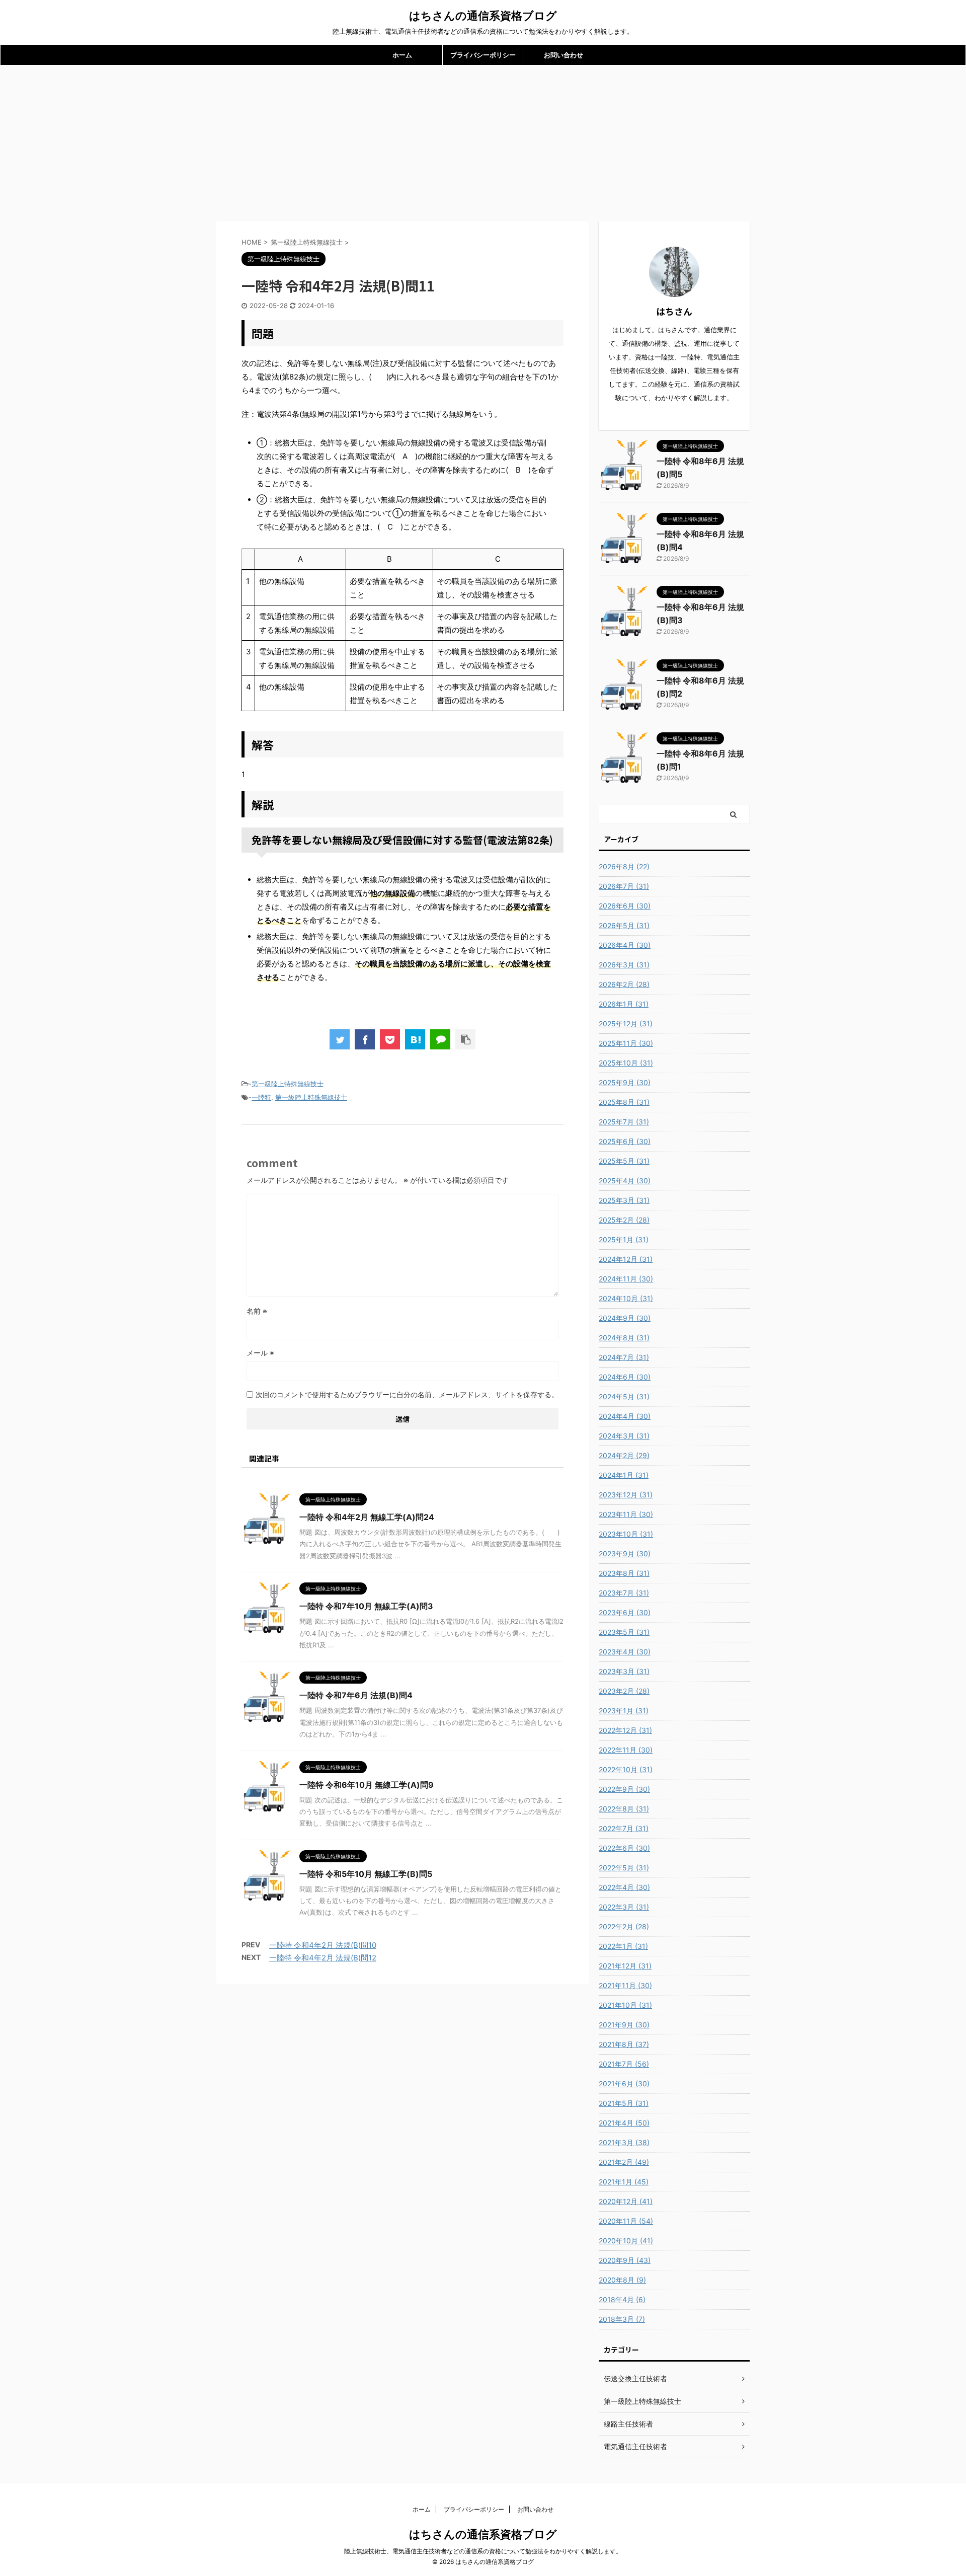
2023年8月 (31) (624, 1573)
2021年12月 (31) (625, 1966)
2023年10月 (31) (626, 1534)
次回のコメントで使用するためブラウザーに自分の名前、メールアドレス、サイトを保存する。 (407, 1394)
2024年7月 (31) (624, 1357)
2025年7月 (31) (624, 1122)
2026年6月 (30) (625, 906)
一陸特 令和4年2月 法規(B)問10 (323, 1945)
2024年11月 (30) (626, 1279)
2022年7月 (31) (624, 1828)
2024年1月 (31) (624, 1475)
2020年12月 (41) (626, 2201)
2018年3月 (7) (622, 2319)
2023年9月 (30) (625, 1554)
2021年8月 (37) (624, 2044)
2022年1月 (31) (623, 1946)
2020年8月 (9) (622, 2280)
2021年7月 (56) (624, 2064)
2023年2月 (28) (624, 1691)
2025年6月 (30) (625, 1141)
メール (260, 1353)
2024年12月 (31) (626, 1259)
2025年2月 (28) (624, 1220)
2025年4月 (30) (625, 1181)
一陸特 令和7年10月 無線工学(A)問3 (366, 1606)
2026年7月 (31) (624, 886)
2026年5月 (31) (624, 925)
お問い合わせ (563, 55)
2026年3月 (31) (624, 965)
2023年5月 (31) (624, 1632)
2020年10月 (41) (626, 2241)
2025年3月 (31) (624, 1200)
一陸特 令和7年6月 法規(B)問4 (356, 1695)
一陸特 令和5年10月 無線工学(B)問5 (366, 1874)
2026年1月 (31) (624, 1004)
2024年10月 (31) (626, 1298)
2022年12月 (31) (625, 1730)
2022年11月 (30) (626, 1750)
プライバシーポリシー (483, 55)
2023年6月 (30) (625, 1612)
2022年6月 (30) (624, 1848)
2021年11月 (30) (625, 1985)
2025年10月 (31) (626, 1063)
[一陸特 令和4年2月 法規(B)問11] (415, 1039)
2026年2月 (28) (624, 984)
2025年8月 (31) (624, 1102)
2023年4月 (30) (625, 1652)
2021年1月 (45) (624, 2182)
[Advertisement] (483, 141)
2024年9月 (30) (625, 1318)
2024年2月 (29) (624, 1455)
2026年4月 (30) (625, 945)
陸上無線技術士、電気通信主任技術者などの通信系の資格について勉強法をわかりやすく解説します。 (483, 2551)
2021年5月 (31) (624, 2103)
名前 (257, 1311)
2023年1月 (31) (624, 1711)
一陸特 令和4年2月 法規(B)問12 (323, 1958)
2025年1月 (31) (624, 1239)
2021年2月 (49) (624, 2162)
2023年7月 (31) (624, 1593)
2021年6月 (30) (624, 2083)
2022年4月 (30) (624, 1887)
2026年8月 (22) (624, 866)
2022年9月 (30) (624, 1789)
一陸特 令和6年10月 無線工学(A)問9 (367, 1785)
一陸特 (261, 1097)
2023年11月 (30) (626, 1514)
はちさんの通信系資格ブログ (483, 16)
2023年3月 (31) (624, 1671)
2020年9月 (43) (625, 2260)
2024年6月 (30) (625, 1377)
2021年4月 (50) (624, 2123)
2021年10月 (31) (625, 2005)
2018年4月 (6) (622, 2299)
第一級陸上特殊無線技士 (288, 1084)
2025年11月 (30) (626, 1043)
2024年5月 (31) (624, 1396)
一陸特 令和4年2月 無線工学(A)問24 (367, 1517)
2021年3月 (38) (624, 2142)
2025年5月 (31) (624, 1161)
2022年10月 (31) (626, 1769)
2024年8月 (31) (624, 1338)
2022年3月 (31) (624, 1907)
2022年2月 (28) (624, 1926)
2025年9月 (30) (625, 1082)
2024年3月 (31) (624, 1436)
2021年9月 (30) (624, 2025)
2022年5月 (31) (624, 1868)
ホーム (402, 55)
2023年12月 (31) (626, 1495)
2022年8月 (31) (624, 1809)
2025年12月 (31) (626, 1024)
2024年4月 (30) (625, 1416)
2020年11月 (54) (626, 2221)
